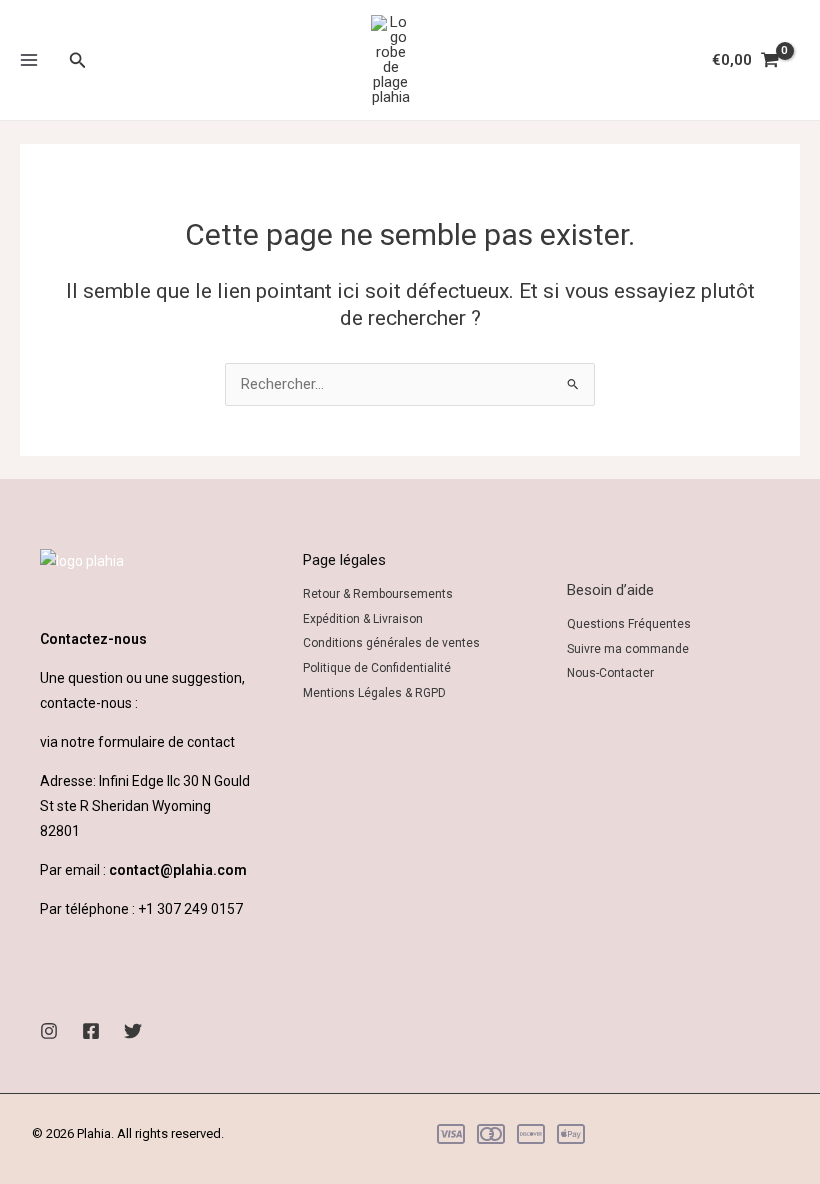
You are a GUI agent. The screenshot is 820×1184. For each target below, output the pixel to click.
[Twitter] (133, 1031)
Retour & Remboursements (378, 594)
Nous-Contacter (610, 673)
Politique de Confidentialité (377, 668)
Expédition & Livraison (363, 619)
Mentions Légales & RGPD (374, 693)
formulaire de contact (166, 742)
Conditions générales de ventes (391, 643)
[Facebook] (91, 1031)
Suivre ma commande (628, 649)
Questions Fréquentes (629, 624)
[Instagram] (49, 1031)
